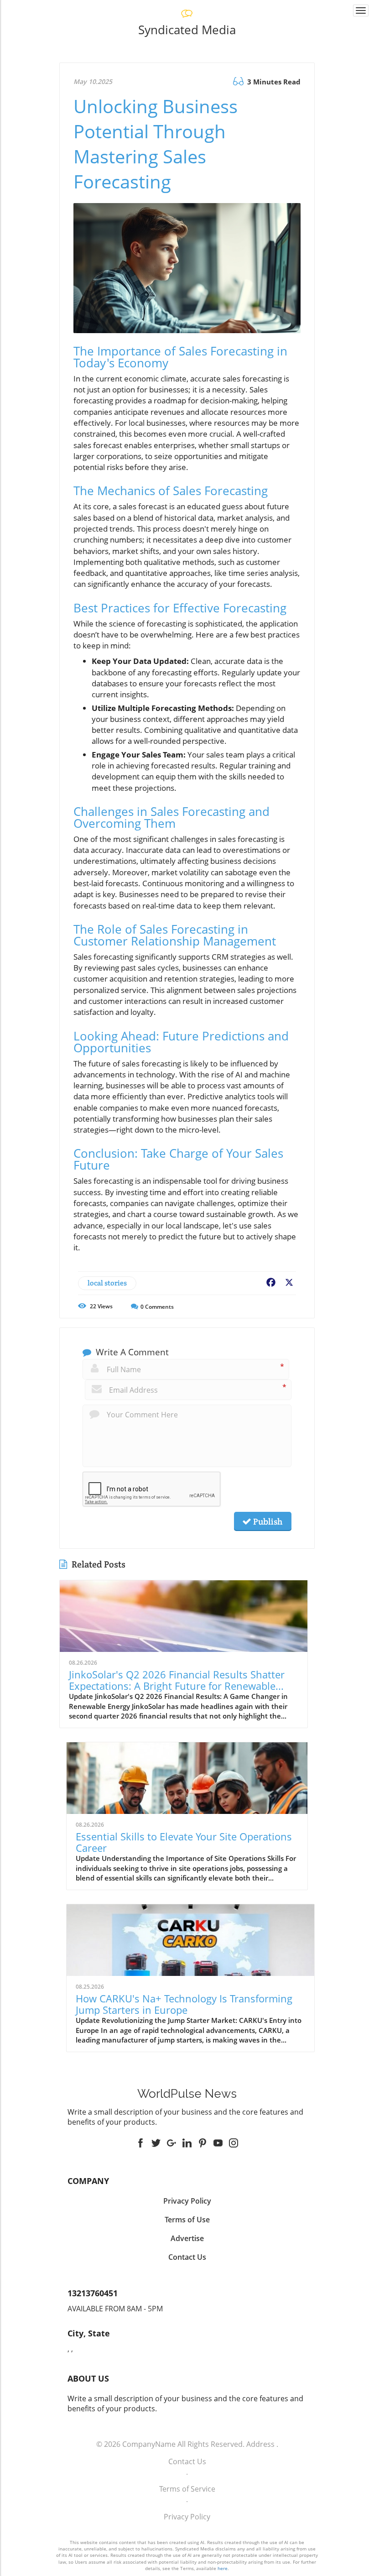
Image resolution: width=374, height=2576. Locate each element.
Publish (267, 1521)
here (223, 2568)
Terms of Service (187, 2489)
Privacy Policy (187, 2517)
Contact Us (187, 2461)
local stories (107, 1283)
